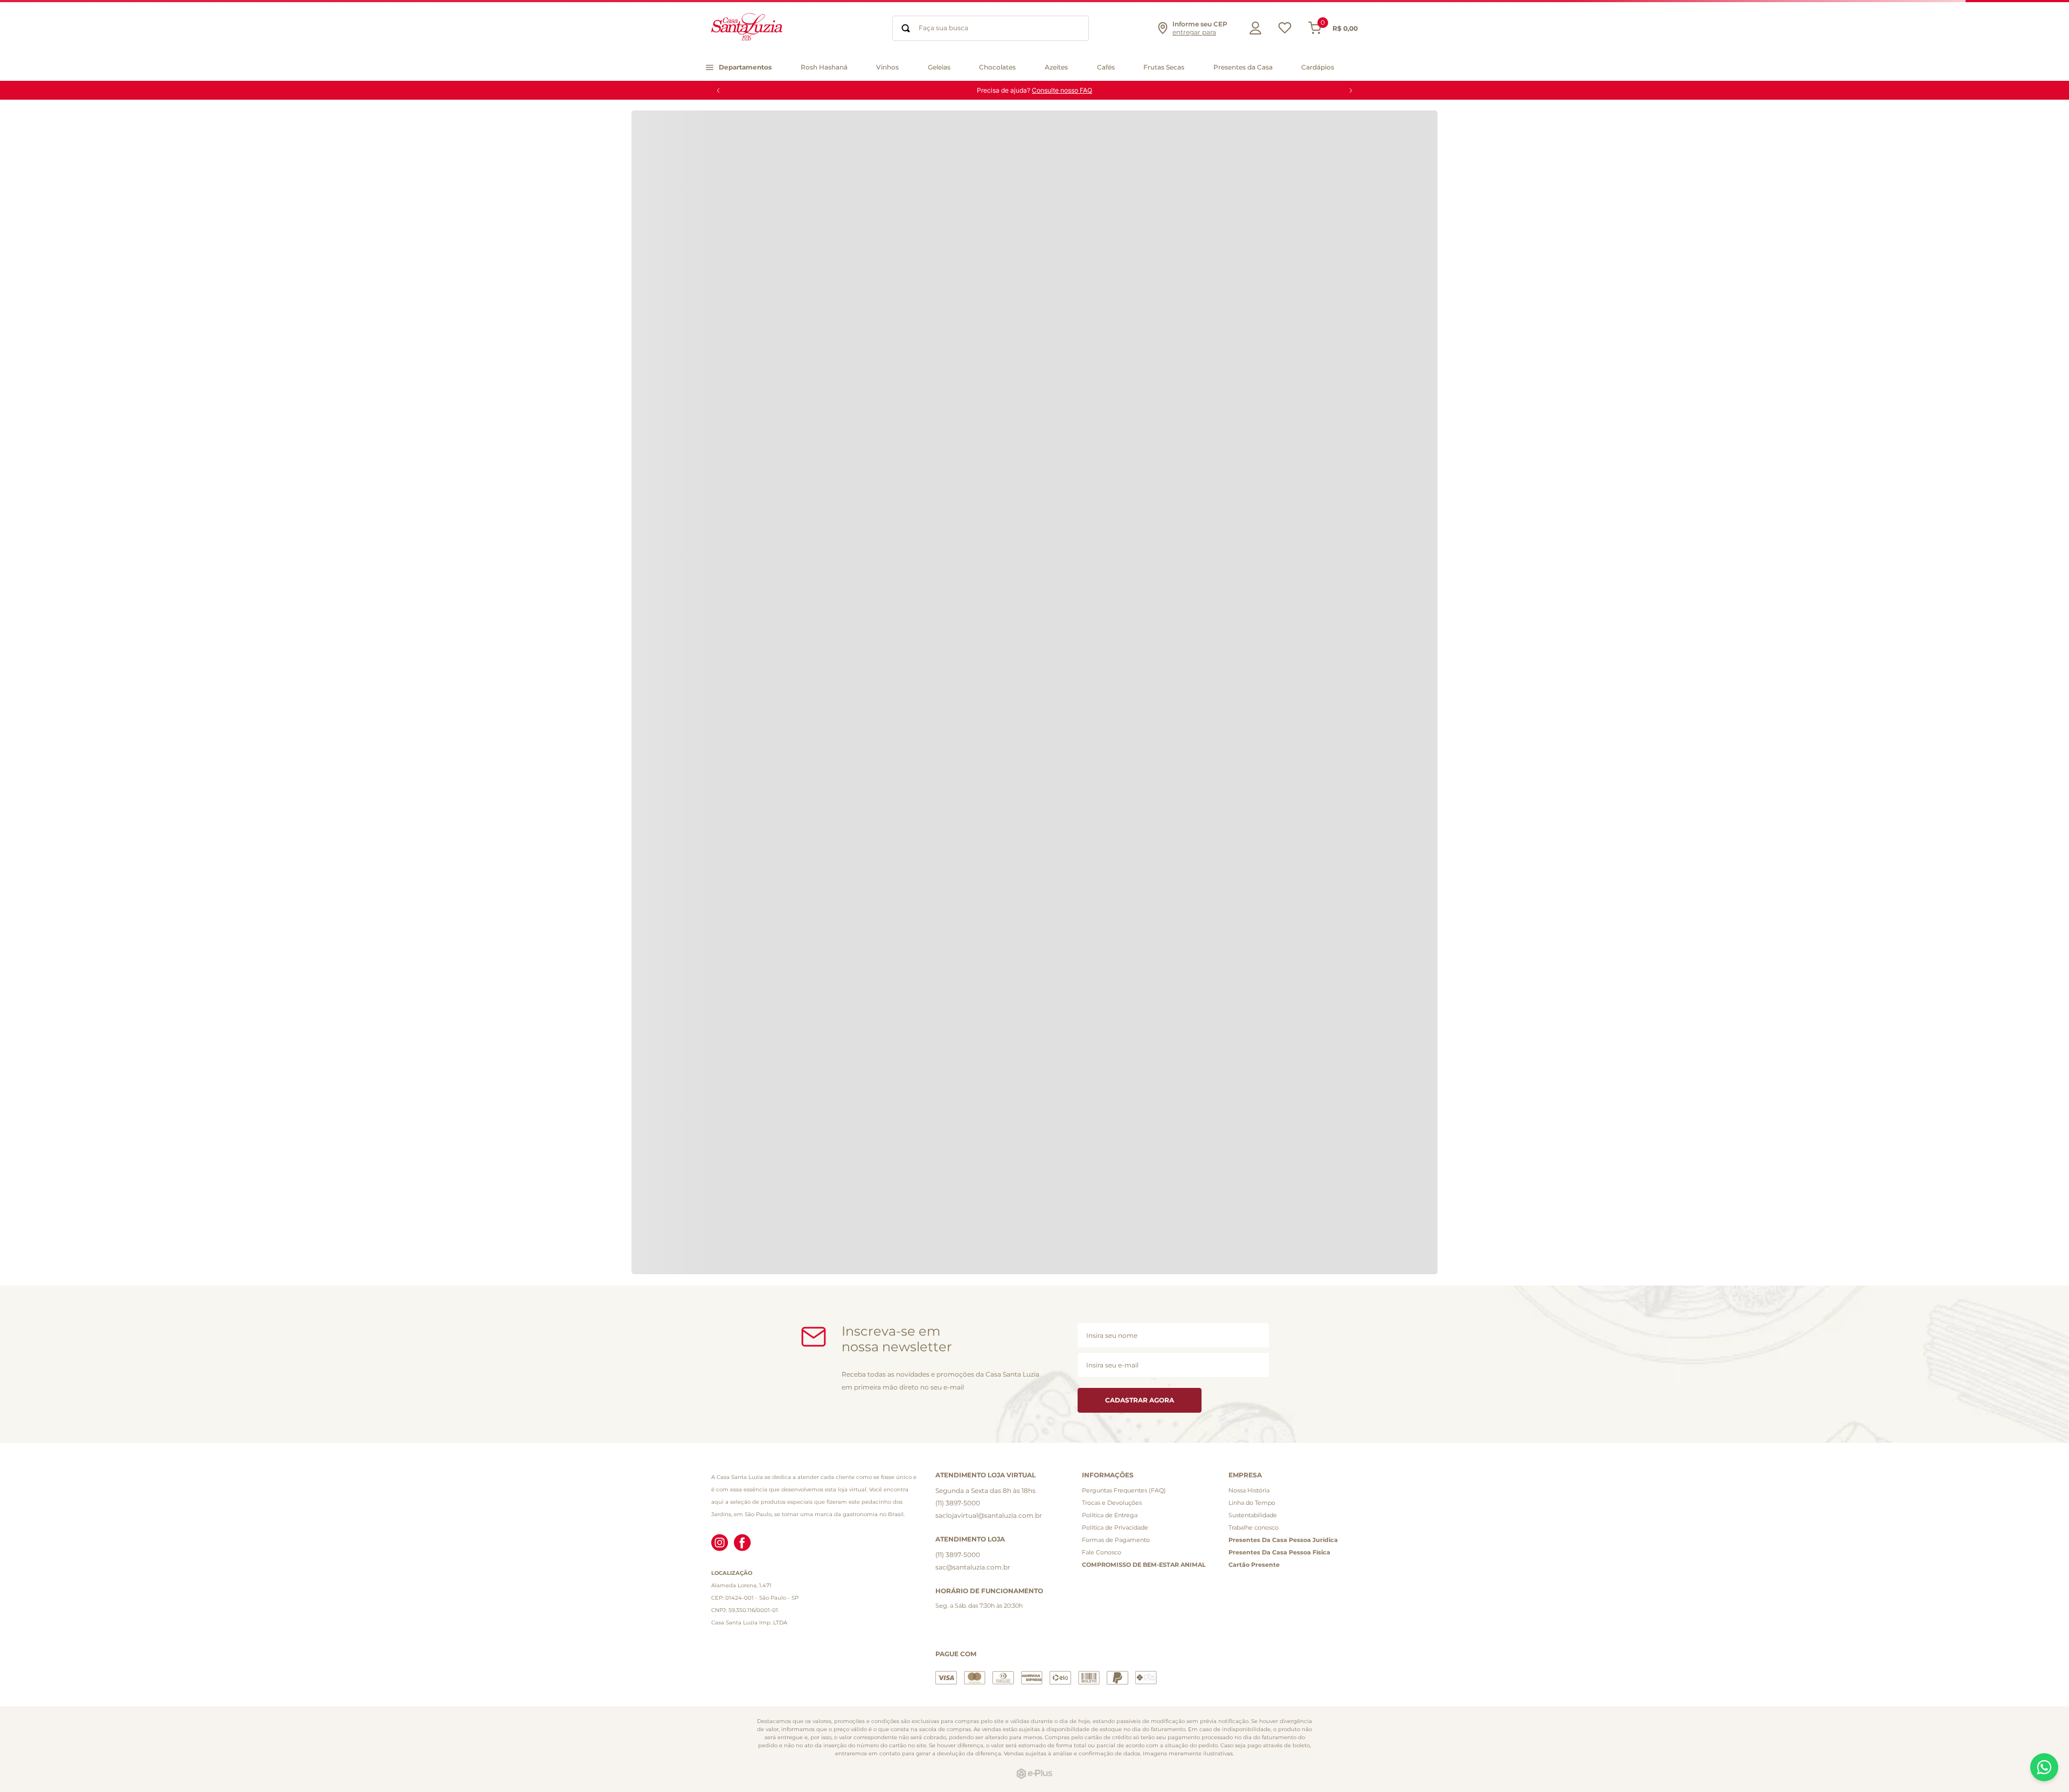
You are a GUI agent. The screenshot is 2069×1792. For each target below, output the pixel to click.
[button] (1192, 28)
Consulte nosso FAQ (1062, 90)
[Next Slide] (1351, 91)
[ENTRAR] (1253, 28)
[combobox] (991, 28)
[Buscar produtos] (906, 28)
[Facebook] (742, 1544)
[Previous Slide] (718, 91)
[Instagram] (720, 1544)
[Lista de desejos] (1285, 30)
